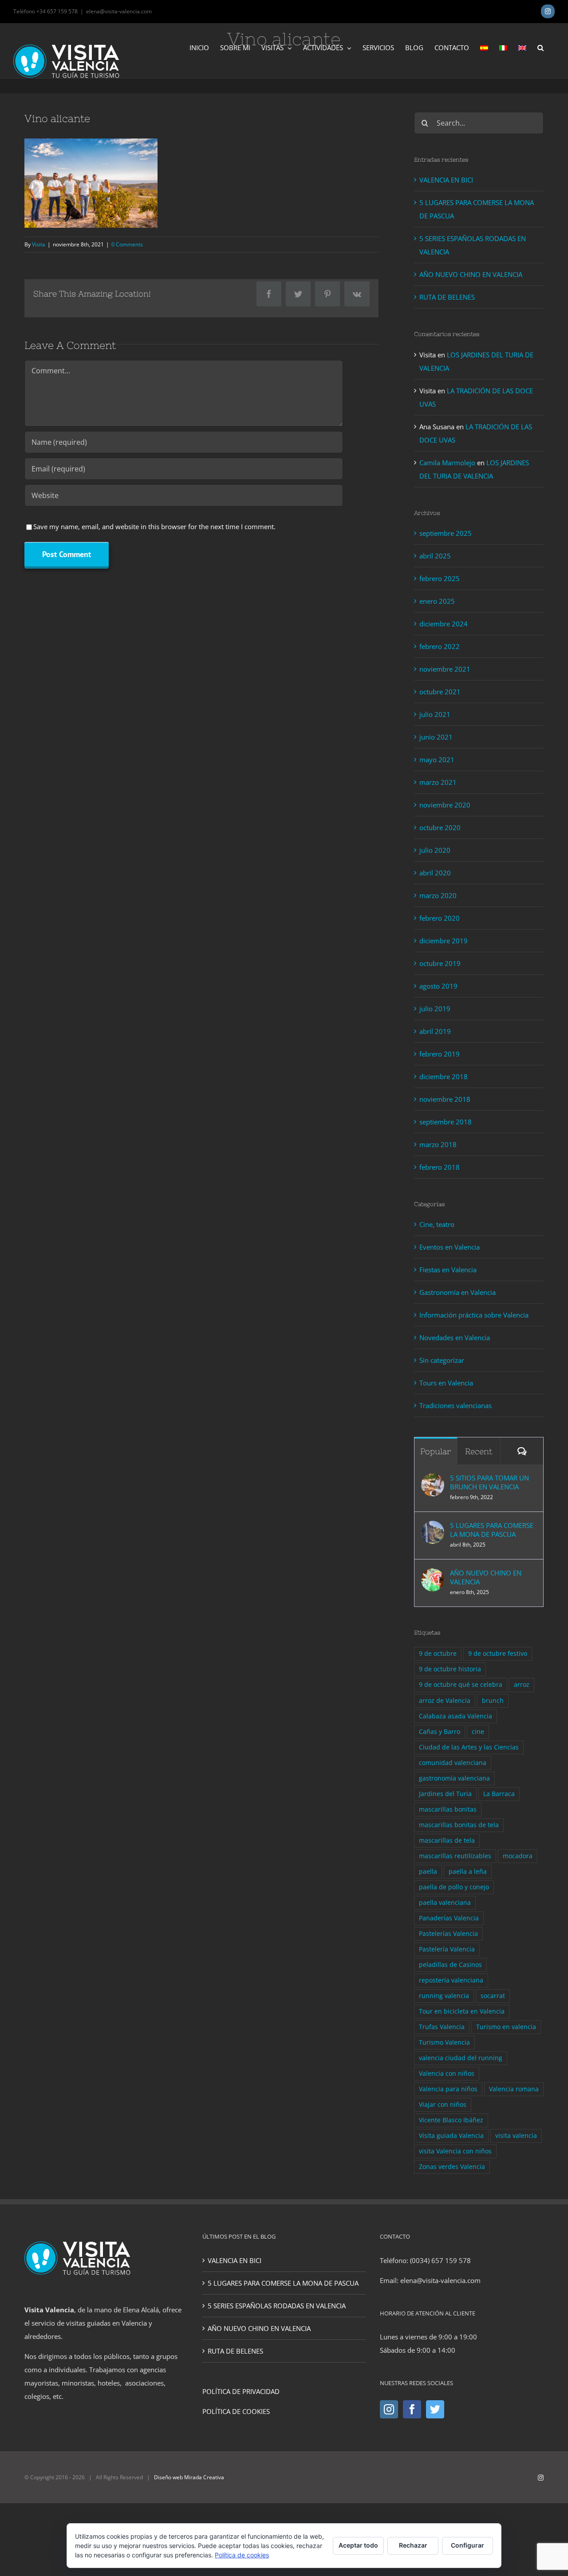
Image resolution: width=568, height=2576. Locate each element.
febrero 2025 (440, 578)
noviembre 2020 (445, 805)
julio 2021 (435, 714)
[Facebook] (412, 2409)
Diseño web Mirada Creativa (189, 2477)
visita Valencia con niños (455, 2151)
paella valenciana (445, 1903)
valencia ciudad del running (461, 2058)
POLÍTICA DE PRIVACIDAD (241, 2391)
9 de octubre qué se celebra (461, 1685)
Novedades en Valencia (455, 1337)
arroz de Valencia (445, 1701)
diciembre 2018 (444, 1076)
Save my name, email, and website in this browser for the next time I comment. (154, 526)
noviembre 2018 (445, 1099)
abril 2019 (435, 1031)
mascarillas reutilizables (455, 1856)
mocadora (518, 1856)
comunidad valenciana (453, 1763)
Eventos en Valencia (450, 1247)
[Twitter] (435, 2409)
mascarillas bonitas (448, 1809)
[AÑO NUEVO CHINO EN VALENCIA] (433, 1575)
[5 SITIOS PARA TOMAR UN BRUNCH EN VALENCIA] (433, 1480)
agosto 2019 (438, 986)
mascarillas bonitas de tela (459, 1825)
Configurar (467, 2545)
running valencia (444, 1996)
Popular (436, 1451)
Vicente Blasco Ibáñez (451, 2120)
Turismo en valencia (506, 2027)
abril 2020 (435, 873)
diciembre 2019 (444, 941)
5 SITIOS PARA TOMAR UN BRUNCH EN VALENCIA (489, 1482)
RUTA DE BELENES (447, 297)
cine (478, 1732)
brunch (493, 1701)
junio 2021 (436, 737)
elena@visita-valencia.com (119, 11)
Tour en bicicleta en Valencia (462, 2011)
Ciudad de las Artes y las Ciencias (469, 1747)
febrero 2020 (440, 918)
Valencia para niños (448, 2089)
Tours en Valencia (446, 1383)
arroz (522, 1685)
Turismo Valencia (444, 2042)
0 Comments (127, 244)
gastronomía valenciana (454, 1778)
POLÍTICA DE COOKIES (236, 2411)
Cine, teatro (437, 1224)
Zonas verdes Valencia (452, 2167)
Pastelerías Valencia (448, 1934)
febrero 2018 (440, 1167)
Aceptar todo (358, 2545)
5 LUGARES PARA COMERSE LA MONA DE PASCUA (492, 1530)
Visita (39, 244)
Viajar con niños (443, 2105)
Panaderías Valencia (449, 1918)
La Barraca (499, 1794)
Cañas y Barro (440, 1732)
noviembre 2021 (445, 669)
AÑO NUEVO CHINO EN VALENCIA (471, 274)
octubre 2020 (440, 827)
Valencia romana (514, 2089)
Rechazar (413, 2545)
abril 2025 (435, 556)
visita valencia (516, 2136)
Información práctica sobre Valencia (474, 1315)
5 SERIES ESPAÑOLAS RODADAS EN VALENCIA (277, 2306)
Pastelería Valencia (447, 1949)
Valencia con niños (447, 2073)
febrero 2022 (440, 646)
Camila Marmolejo (447, 463)
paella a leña (468, 1872)
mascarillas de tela (447, 1840)
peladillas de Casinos (450, 1965)
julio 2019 (435, 1009)
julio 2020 (435, 850)
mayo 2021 (437, 760)
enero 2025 (437, 601)
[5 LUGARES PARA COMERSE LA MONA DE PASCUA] (433, 1527)
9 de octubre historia (450, 1669)
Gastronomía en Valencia (458, 1292)
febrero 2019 (440, 1054)
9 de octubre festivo (498, 1654)
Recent (479, 1451)
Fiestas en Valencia (448, 1270)
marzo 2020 (438, 895)
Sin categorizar (442, 1360)
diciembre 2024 (444, 624)
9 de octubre (438, 1654)
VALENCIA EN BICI (446, 180)
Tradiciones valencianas (456, 1405)
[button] (540, 47)
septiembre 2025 (446, 533)
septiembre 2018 (446, 1122)
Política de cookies (242, 2555)
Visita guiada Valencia (451, 2136)
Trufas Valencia (442, 2027)
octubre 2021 (440, 692)
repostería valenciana (451, 1980)
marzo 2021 (438, 782)
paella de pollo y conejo (454, 1887)
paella (428, 1872)
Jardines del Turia (445, 1794)
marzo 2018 (438, 1144)
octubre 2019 (440, 963)
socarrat (493, 1996)
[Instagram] (389, 2409)
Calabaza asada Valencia (456, 1716)
